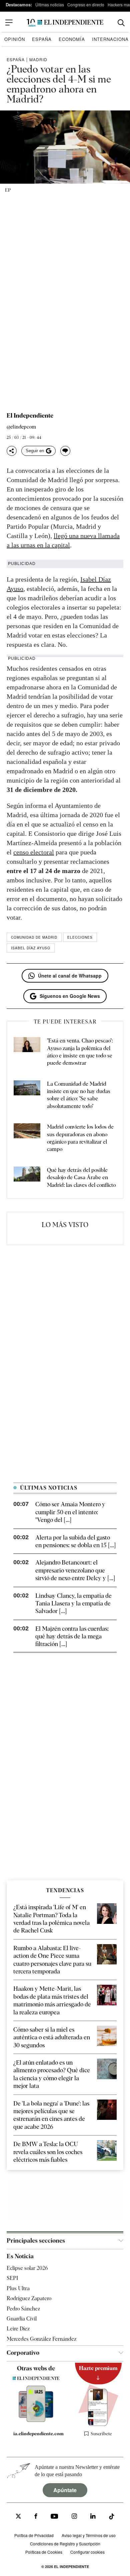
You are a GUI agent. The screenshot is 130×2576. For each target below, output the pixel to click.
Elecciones (80, 937)
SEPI (12, 2278)
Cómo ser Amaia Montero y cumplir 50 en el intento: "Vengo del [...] (70, 1512)
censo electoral (34, 852)
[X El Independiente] (18, 2517)
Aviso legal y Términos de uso (89, 2535)
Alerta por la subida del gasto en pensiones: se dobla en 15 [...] (75, 1541)
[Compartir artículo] (12, 451)
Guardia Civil (22, 2319)
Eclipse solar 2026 (27, 2268)
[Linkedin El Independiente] (93, 2517)
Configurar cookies (87, 2552)
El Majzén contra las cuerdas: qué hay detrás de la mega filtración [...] (72, 1636)
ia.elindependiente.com (38, 2434)
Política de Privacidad (34, 2535)
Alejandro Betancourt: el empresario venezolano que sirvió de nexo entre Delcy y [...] (75, 1570)
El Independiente (30, 416)
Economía (72, 39)
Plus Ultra (18, 2288)
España (42, 39)
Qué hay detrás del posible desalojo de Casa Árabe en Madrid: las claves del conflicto (81, 1178)
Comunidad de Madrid (34, 937)
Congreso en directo (86, 4)
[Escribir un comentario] (65, 451)
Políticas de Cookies (44, 2552)
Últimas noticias (50, 4)
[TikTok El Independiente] (112, 2518)
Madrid (38, 59)
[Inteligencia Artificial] (36, 2420)
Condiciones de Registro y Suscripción (65, 2544)
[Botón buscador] (121, 23)
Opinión (15, 39)
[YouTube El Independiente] (54, 2517)
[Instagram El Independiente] (74, 2517)
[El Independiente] (65, 23)
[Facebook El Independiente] (36, 2517)
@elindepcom (21, 427)
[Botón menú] (9, 23)
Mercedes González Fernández (41, 2339)
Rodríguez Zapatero (29, 2299)
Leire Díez (18, 2329)
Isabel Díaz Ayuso (31, 948)
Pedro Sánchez (23, 2309)
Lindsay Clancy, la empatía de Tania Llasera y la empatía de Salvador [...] (73, 1603)
